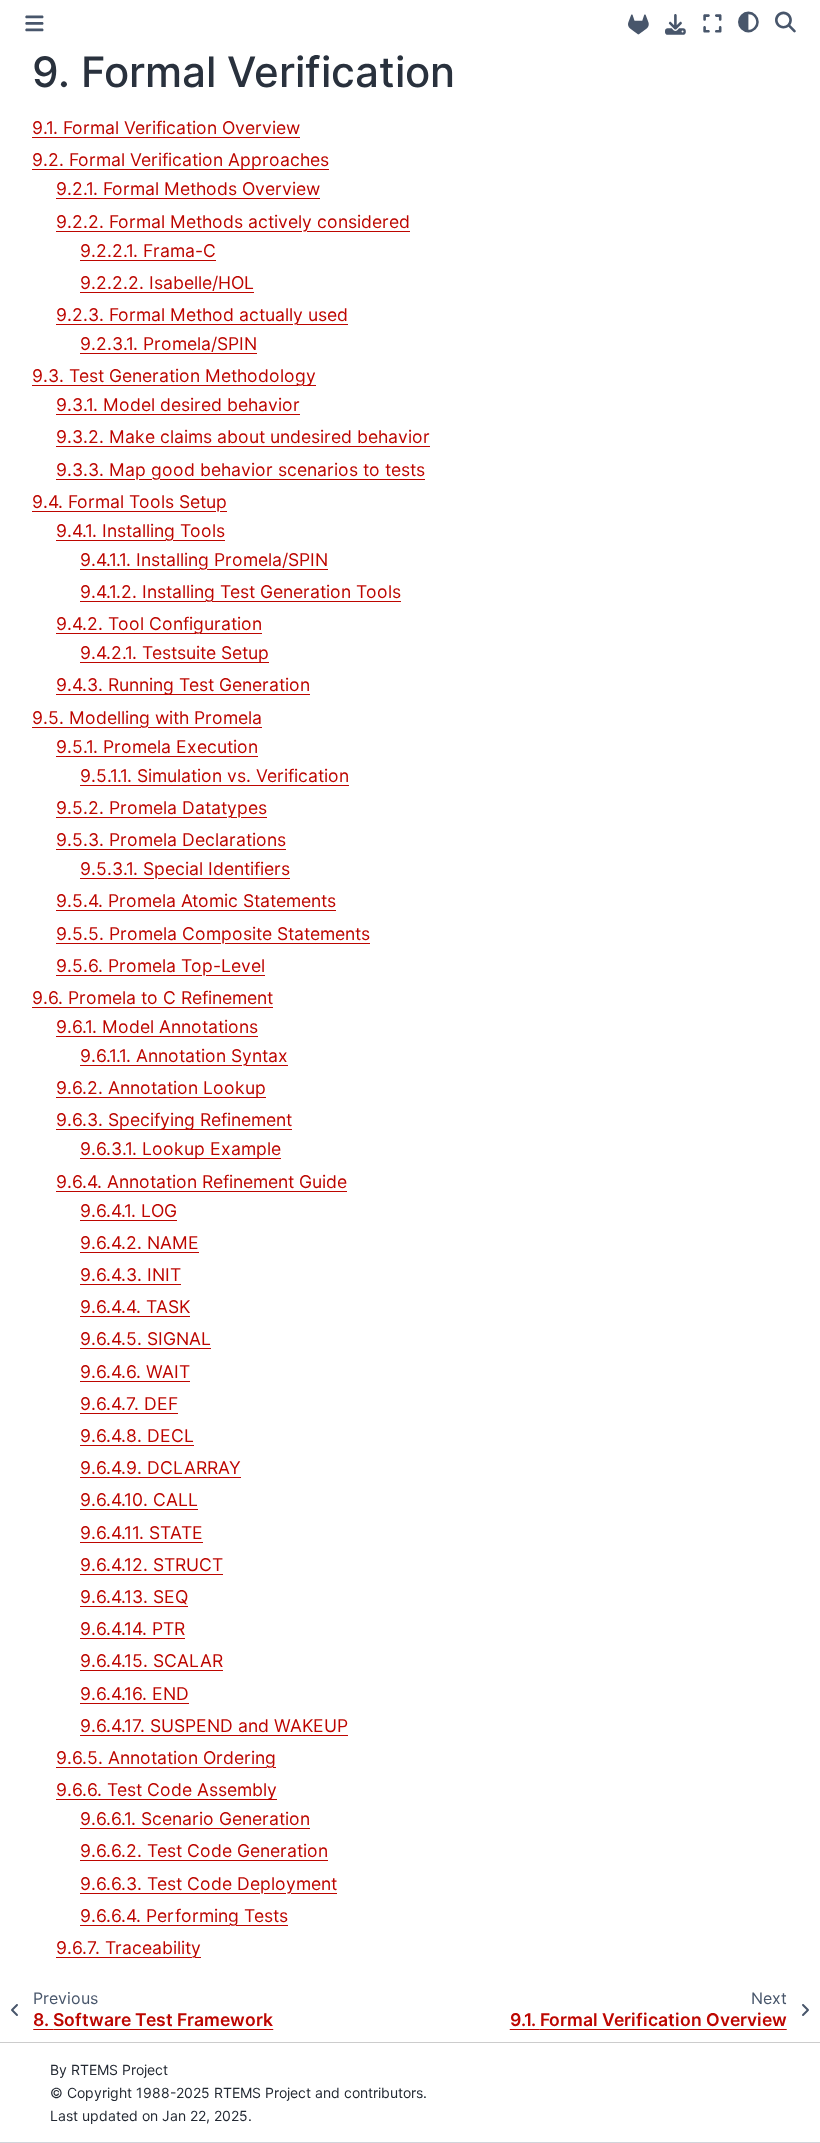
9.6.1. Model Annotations (157, 1026)
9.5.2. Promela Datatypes (161, 807)
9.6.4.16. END (134, 1693)
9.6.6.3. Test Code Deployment (208, 1883)
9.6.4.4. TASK (135, 1306)
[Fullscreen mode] (712, 23)
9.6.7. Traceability (128, 1947)
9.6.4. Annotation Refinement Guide (201, 1181)
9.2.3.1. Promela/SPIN (168, 343)
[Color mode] (748, 21)
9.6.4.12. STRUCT (151, 1564)
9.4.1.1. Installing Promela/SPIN (204, 559)
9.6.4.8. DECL (137, 1435)
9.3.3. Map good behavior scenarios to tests (240, 469)
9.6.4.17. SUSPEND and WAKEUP (214, 1725)
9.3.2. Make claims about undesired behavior (243, 436)
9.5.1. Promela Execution (157, 746)
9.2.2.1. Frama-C (148, 250)
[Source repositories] (638, 24)
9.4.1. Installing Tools (140, 530)
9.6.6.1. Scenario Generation (195, 1818)
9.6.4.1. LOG (128, 1210)
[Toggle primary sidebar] (34, 23)
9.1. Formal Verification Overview (166, 127)
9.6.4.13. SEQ (134, 1596)
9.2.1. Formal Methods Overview (188, 188)
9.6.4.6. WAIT (135, 1371)
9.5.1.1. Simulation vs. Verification (214, 775)
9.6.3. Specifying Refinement (174, 1119)
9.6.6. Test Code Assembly (166, 1789)
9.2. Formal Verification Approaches (180, 159)
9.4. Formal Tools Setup (129, 501)
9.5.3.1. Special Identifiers (185, 868)
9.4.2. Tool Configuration (159, 623)
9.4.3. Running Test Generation (183, 684)
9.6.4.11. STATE (141, 1532)
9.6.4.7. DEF (129, 1403)
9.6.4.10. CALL (139, 1499)
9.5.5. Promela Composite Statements (213, 933)
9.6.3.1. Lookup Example (180, 1148)
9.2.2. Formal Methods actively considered (233, 221)
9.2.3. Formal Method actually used (202, 314)
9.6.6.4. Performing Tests (184, 1915)
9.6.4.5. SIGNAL (145, 1338)
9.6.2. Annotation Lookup (161, 1087)
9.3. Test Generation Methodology (174, 375)
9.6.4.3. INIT (130, 1274)
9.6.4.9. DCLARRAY (160, 1467)
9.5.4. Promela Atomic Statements (196, 900)
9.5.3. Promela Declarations (171, 839)
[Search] (785, 21)
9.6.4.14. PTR (132, 1628)
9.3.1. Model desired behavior (178, 404)
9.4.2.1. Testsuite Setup (174, 652)
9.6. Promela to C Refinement (152, 997)
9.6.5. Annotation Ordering (166, 1757)
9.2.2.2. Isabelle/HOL (167, 282)
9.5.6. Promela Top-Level (160, 965)
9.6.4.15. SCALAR (151, 1660)
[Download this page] (675, 24)
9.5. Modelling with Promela (147, 717)
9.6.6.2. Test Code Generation (204, 1850)
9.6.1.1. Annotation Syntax (184, 1055)
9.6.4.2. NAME (139, 1242)
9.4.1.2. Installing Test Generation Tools (240, 591)
